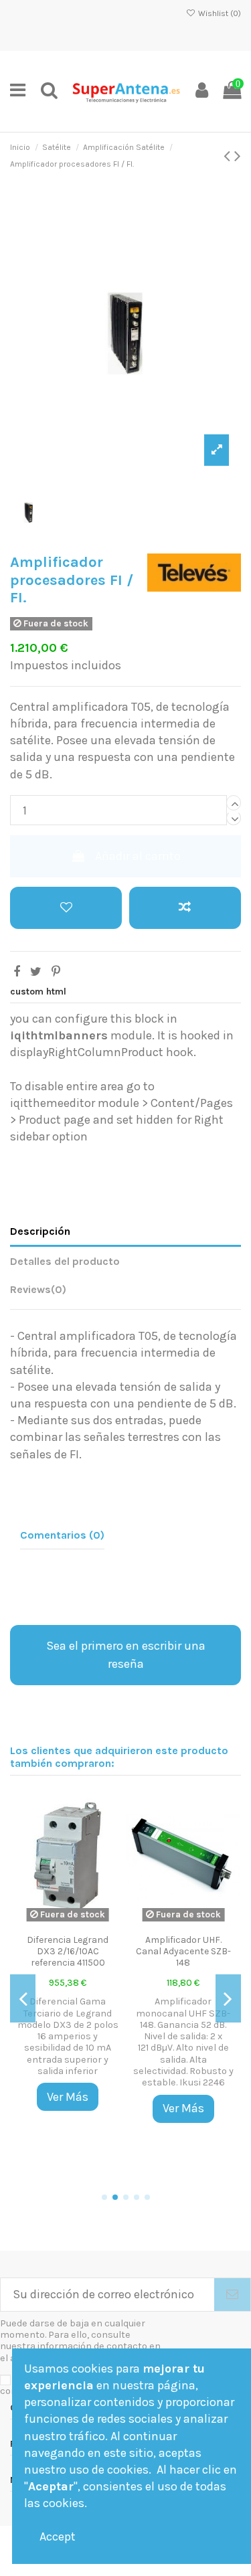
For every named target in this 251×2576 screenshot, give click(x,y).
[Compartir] (17, 972)
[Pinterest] (56, 972)
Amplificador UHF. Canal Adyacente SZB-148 (183, 1951)
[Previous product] (229, 156)
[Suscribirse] (232, 2295)
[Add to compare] (185, 908)
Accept (58, 2537)
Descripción (40, 1231)
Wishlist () (219, 13)
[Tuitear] (36, 972)
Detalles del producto (65, 1261)
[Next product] (238, 156)
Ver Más (68, 2097)
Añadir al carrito (138, 856)
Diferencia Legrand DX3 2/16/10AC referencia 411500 (68, 1951)
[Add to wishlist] (66, 908)
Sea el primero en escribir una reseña (126, 1655)
